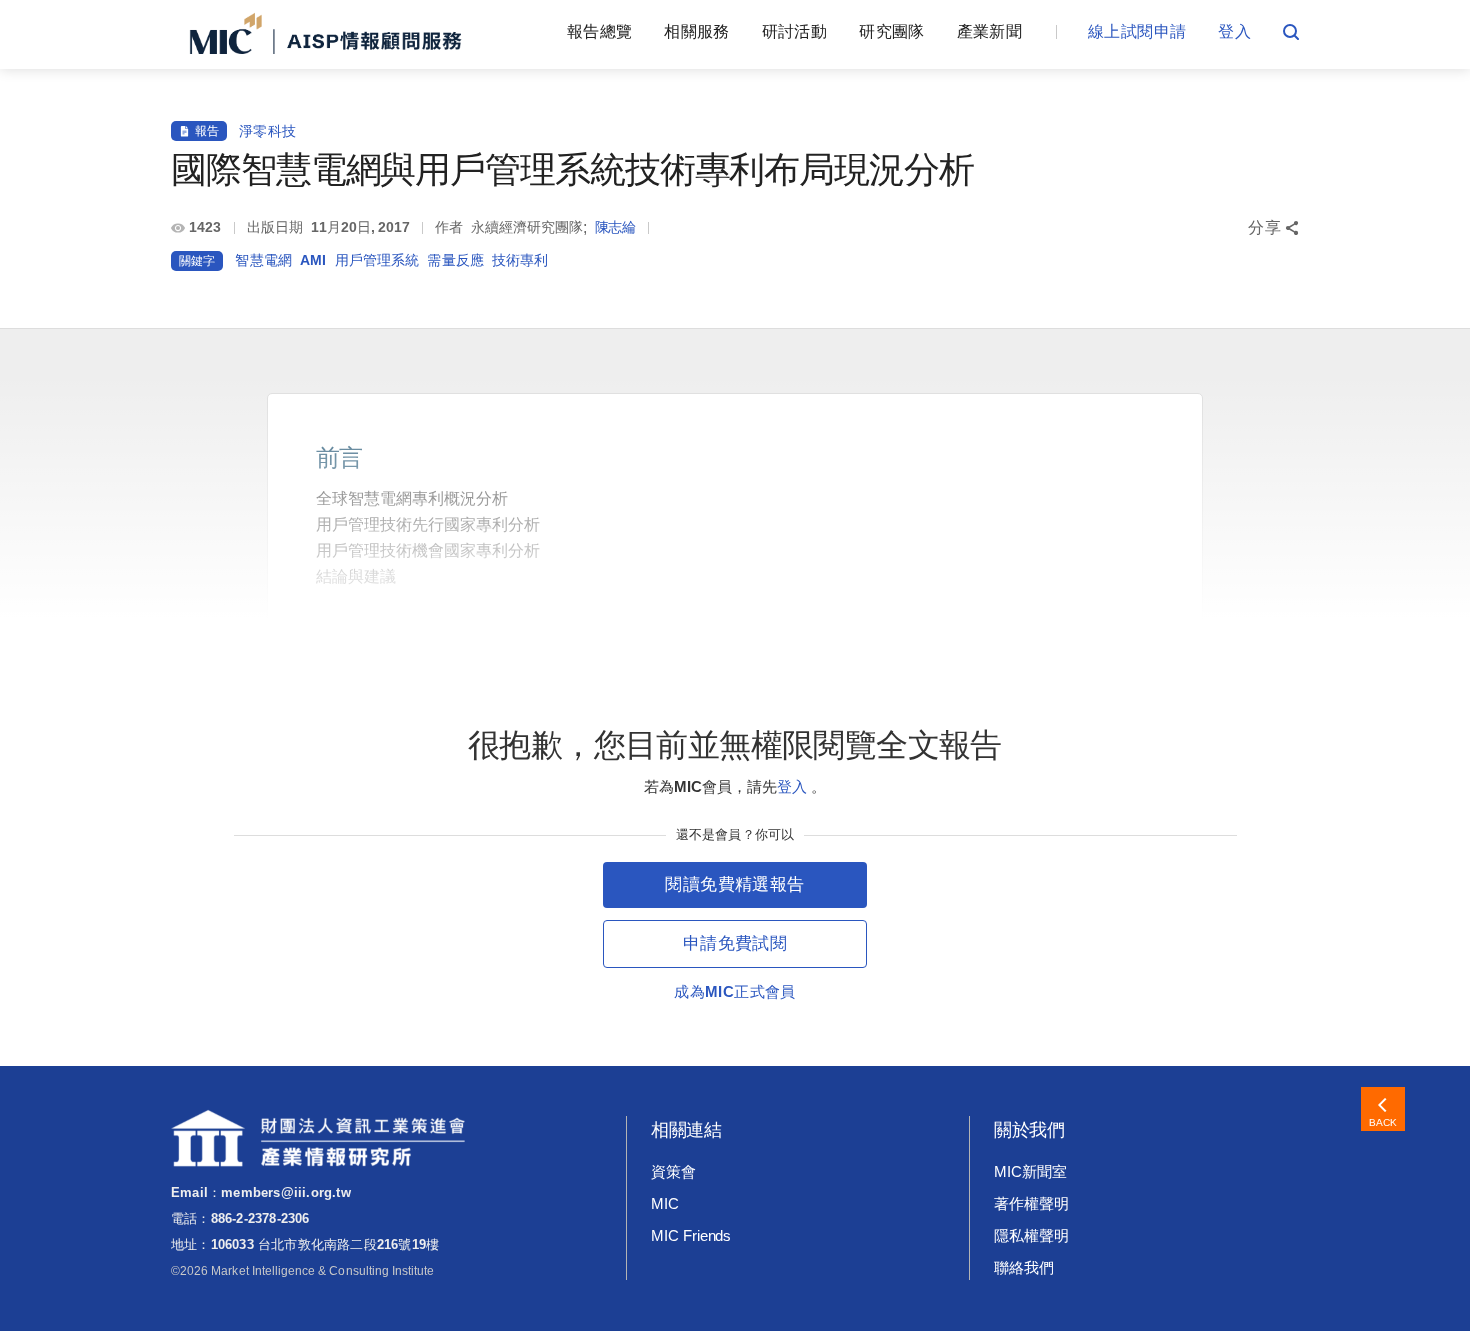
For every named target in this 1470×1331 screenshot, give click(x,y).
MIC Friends (691, 1235)
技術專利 (520, 260)
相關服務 (696, 31)
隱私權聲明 (1031, 1235)
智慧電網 (263, 260)
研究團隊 (891, 31)
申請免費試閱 (735, 943)
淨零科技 (267, 131)
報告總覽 (599, 31)
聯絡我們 (1024, 1267)
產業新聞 (989, 31)
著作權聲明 (1031, 1203)
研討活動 (794, 31)
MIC (665, 1203)
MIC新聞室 (1030, 1171)
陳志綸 (616, 227)
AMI (313, 260)
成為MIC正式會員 (734, 991)
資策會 (673, 1171)
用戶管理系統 (377, 260)
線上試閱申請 (1137, 31)
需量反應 (455, 260)
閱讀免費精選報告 (734, 884)
